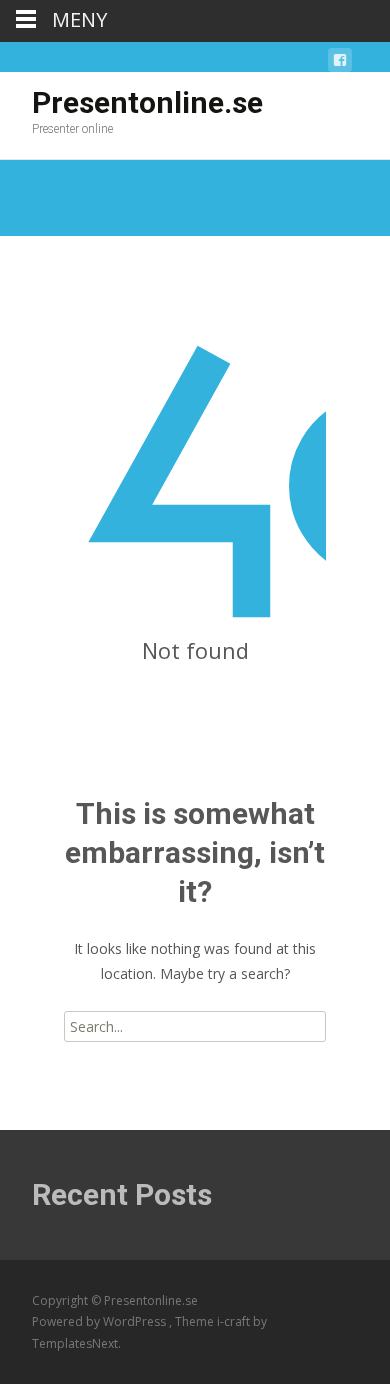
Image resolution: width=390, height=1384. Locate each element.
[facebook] (340, 63)
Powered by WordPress (100, 1321)
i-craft (235, 1321)
